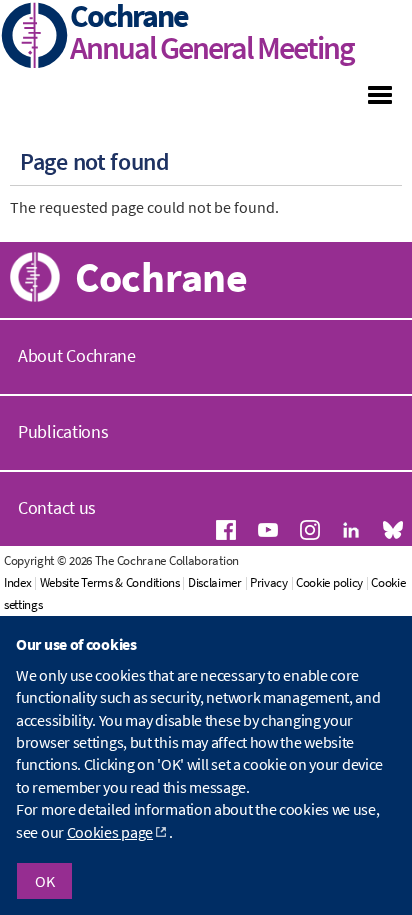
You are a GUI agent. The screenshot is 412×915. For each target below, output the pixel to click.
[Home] (35, 37)
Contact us (57, 507)
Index (18, 582)
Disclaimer (215, 582)
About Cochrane (77, 355)
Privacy (269, 582)
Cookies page (110, 832)
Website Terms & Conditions (110, 582)
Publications (63, 431)
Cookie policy (329, 582)
